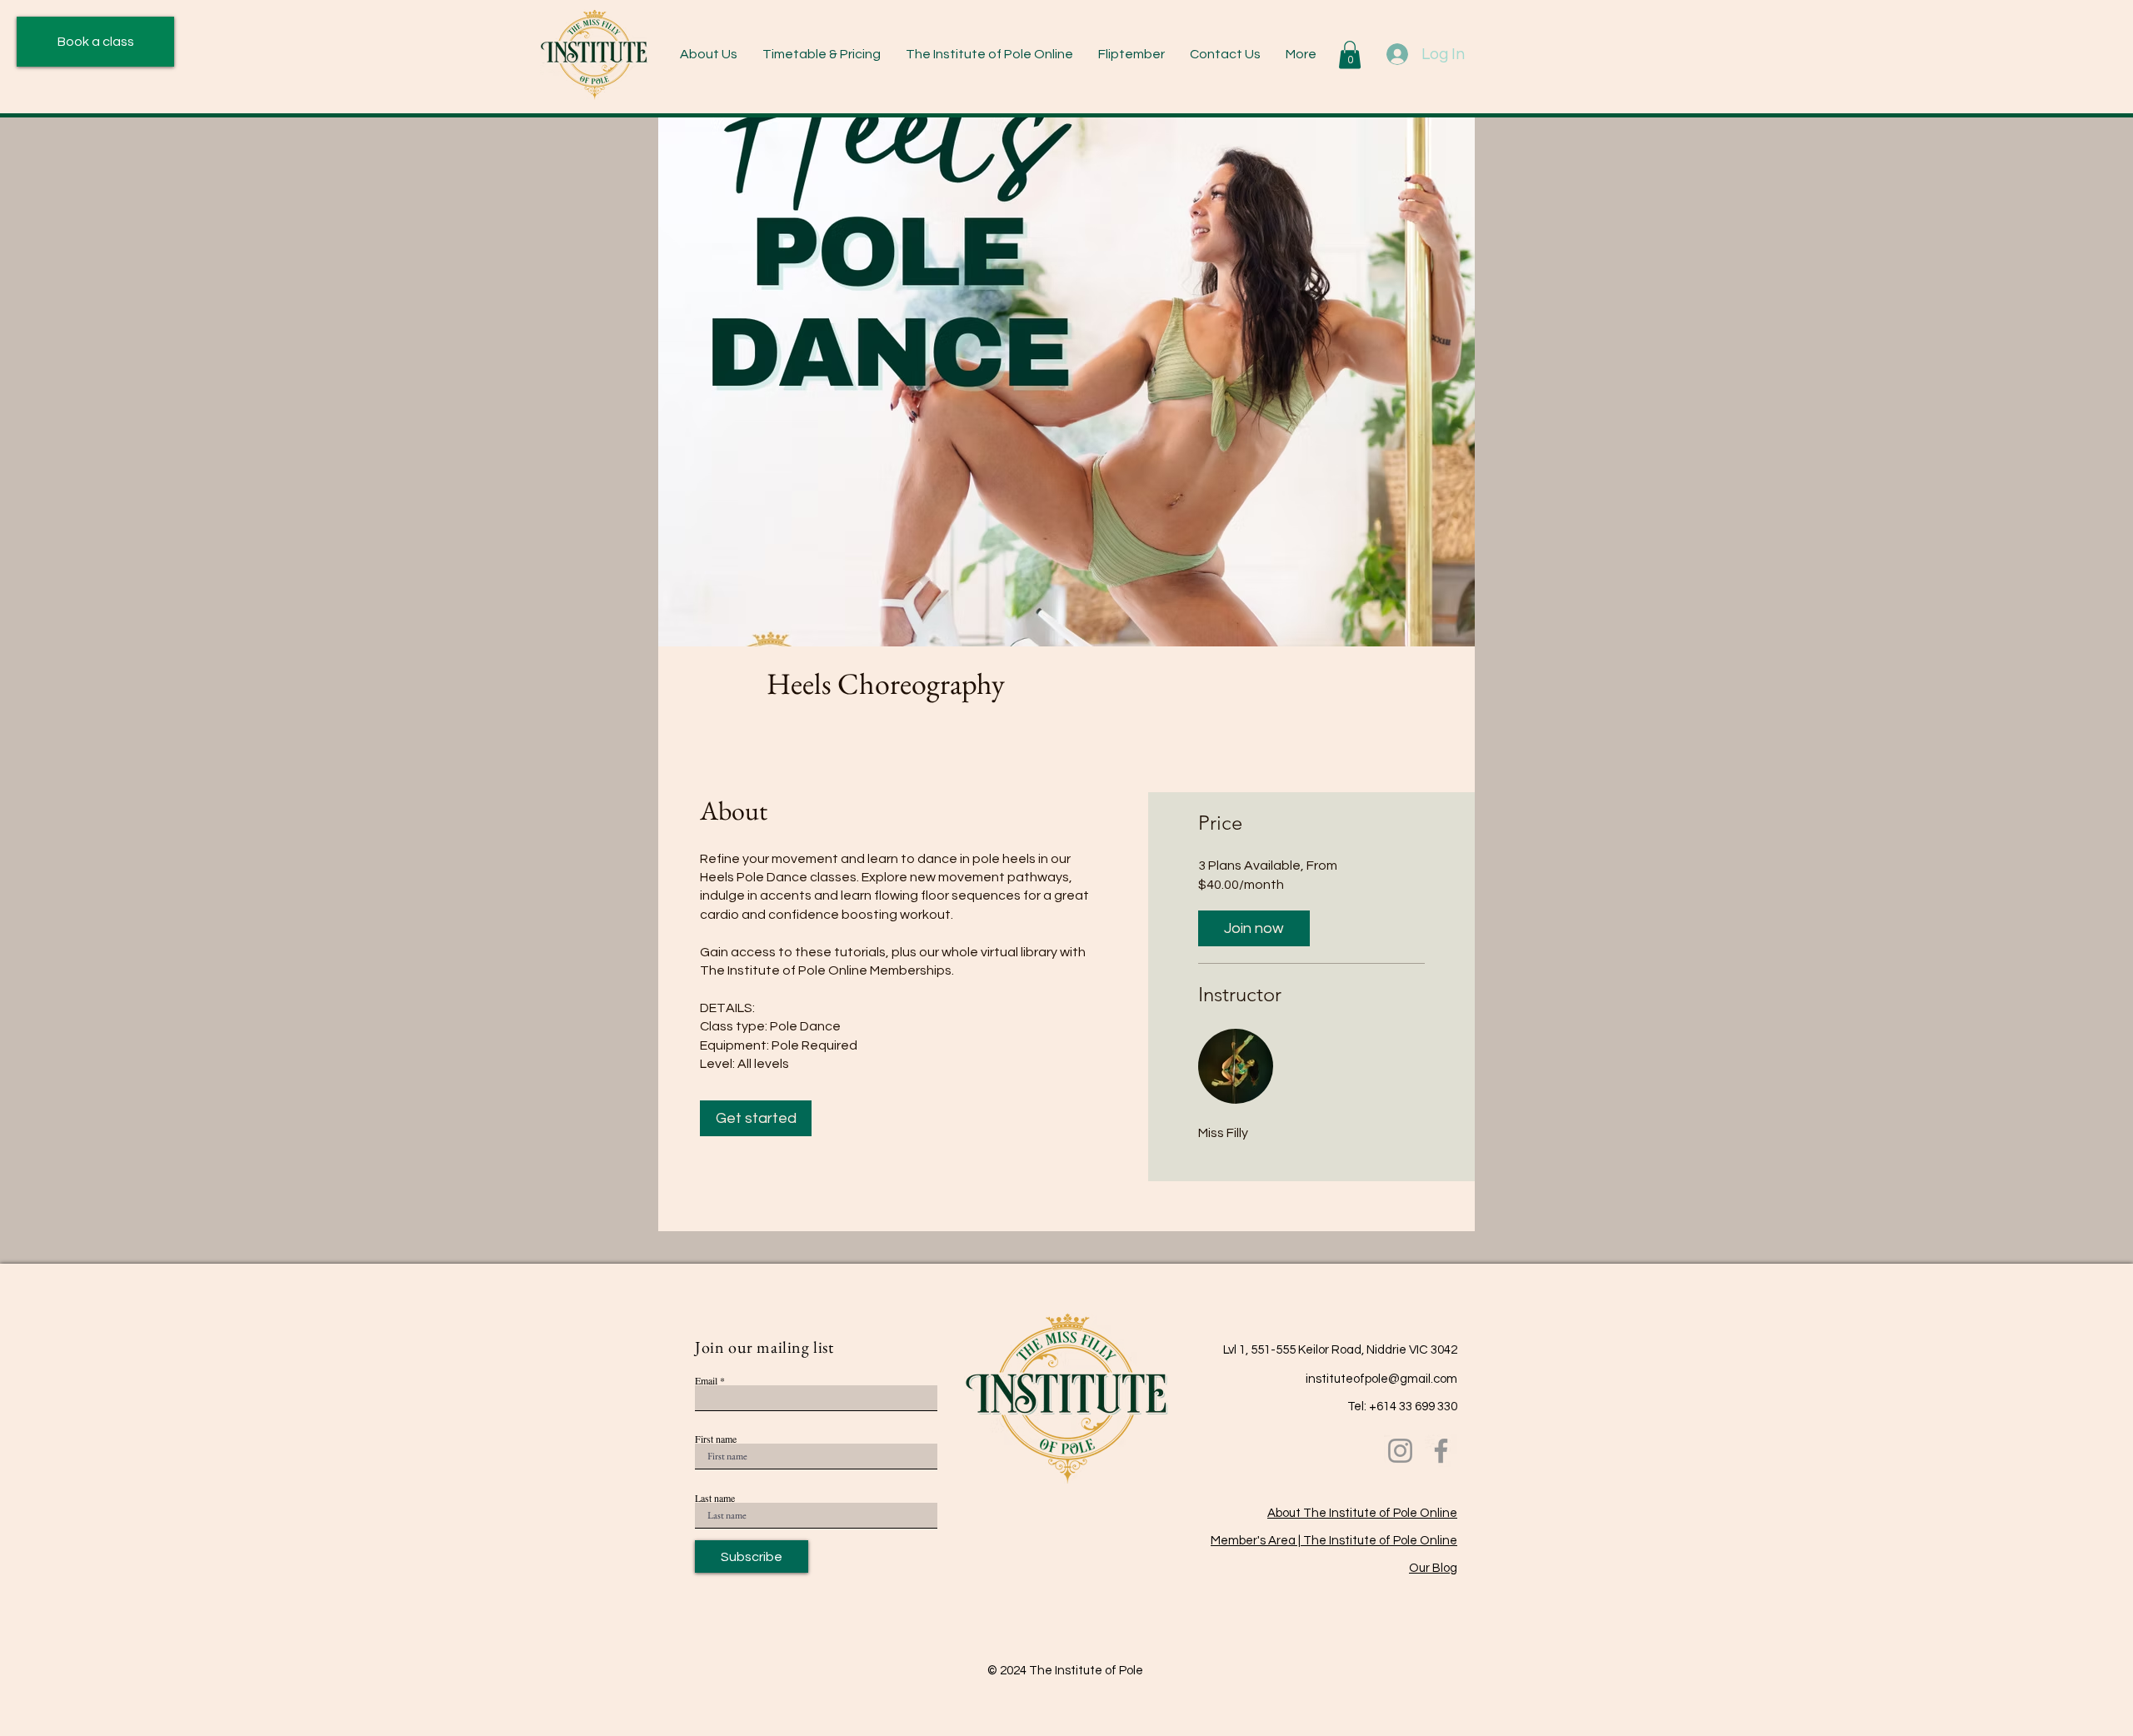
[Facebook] (1441, 1451)
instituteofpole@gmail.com (1381, 1379)
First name (716, 1439)
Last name (715, 1498)
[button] (822, 55)
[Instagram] (1400, 1451)
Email (706, 1380)
